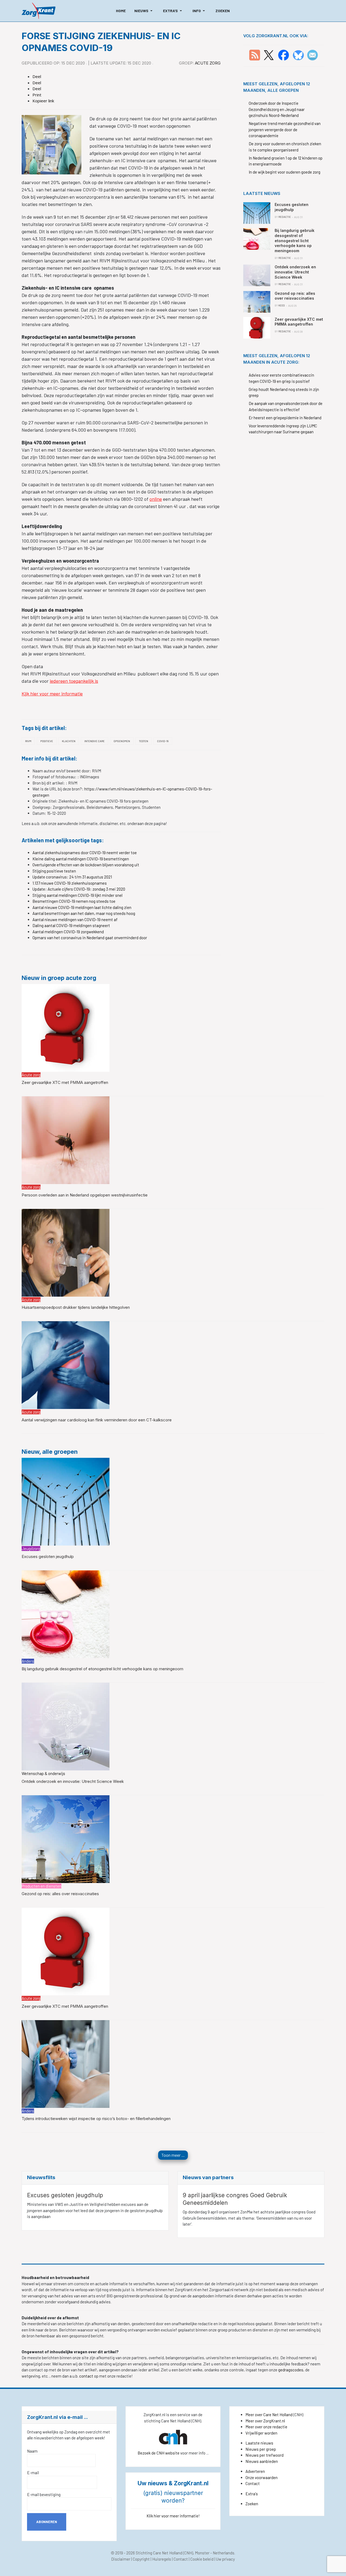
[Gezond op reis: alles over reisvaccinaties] (66, 1838)
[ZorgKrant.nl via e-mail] (312, 55)
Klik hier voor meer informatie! (173, 2516)
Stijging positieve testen (54, 871)
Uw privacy (225, 2559)
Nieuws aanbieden (262, 2461)
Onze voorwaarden (262, 2477)
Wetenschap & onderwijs (43, 1773)
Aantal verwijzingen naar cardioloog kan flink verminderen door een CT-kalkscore (97, 1420)
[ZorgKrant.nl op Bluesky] (299, 55)
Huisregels (162, 2559)
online (156, 499)
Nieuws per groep (261, 2449)
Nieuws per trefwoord (265, 2455)
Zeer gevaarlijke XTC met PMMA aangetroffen (65, 1082)
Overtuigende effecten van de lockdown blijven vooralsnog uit (86, 865)
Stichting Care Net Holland (159, 2553)
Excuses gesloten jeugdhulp (48, 1556)
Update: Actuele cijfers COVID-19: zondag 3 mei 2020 (79, 889)
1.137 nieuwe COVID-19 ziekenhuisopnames (70, 883)
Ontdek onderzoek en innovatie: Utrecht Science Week (73, 1781)
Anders (28, 1661)
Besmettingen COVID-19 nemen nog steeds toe (74, 901)
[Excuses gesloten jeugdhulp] (66, 1501)
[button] (144, 11)
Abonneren (47, 2522)
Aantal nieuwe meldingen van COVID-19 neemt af (75, 919)
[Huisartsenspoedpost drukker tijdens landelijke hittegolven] (66, 1252)
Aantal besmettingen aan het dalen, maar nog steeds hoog (84, 913)
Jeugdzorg (31, 1549)
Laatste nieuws (259, 2443)
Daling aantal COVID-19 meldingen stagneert (71, 925)
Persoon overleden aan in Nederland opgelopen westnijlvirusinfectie (85, 1195)
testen (144, 741)
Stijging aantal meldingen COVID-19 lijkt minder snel (77, 895)
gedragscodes (291, 2370)
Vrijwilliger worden (261, 2433)
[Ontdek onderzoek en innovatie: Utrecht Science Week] (66, 1726)
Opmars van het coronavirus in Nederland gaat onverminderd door (90, 938)
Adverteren (255, 2471)
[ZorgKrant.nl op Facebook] (284, 55)
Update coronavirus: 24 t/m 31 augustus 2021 (72, 877)
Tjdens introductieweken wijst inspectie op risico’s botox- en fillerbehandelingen (96, 2119)
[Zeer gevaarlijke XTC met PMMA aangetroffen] (66, 1027)
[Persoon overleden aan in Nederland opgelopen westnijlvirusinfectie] (66, 1140)
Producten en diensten (41, 1886)
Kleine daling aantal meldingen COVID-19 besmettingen (81, 859)
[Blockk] (39, 11)
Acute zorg (208, 63)
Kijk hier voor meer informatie (52, 694)
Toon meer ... (173, 2155)
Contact (253, 2483)
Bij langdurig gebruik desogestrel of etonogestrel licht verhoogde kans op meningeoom (102, 1669)
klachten (69, 741)
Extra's (252, 2494)
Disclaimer (121, 2559)
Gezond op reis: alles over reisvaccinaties (60, 1894)
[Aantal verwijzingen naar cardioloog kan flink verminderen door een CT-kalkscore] (66, 1365)
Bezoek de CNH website (159, 2453)
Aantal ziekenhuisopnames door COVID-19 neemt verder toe (85, 853)
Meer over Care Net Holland (269, 2415)
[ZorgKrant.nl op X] (269, 55)
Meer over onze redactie (266, 2427)
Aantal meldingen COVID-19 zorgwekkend (68, 932)
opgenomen (122, 741)
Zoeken (252, 2504)
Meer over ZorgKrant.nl (265, 2421)
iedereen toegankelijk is (74, 681)
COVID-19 (163, 741)
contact (87, 2376)
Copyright (141, 2559)
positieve (47, 741)
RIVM (28, 741)
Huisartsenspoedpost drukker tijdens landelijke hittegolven (76, 1307)
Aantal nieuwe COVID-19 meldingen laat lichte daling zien (82, 907)
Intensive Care (94, 741)
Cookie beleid (202, 2559)
